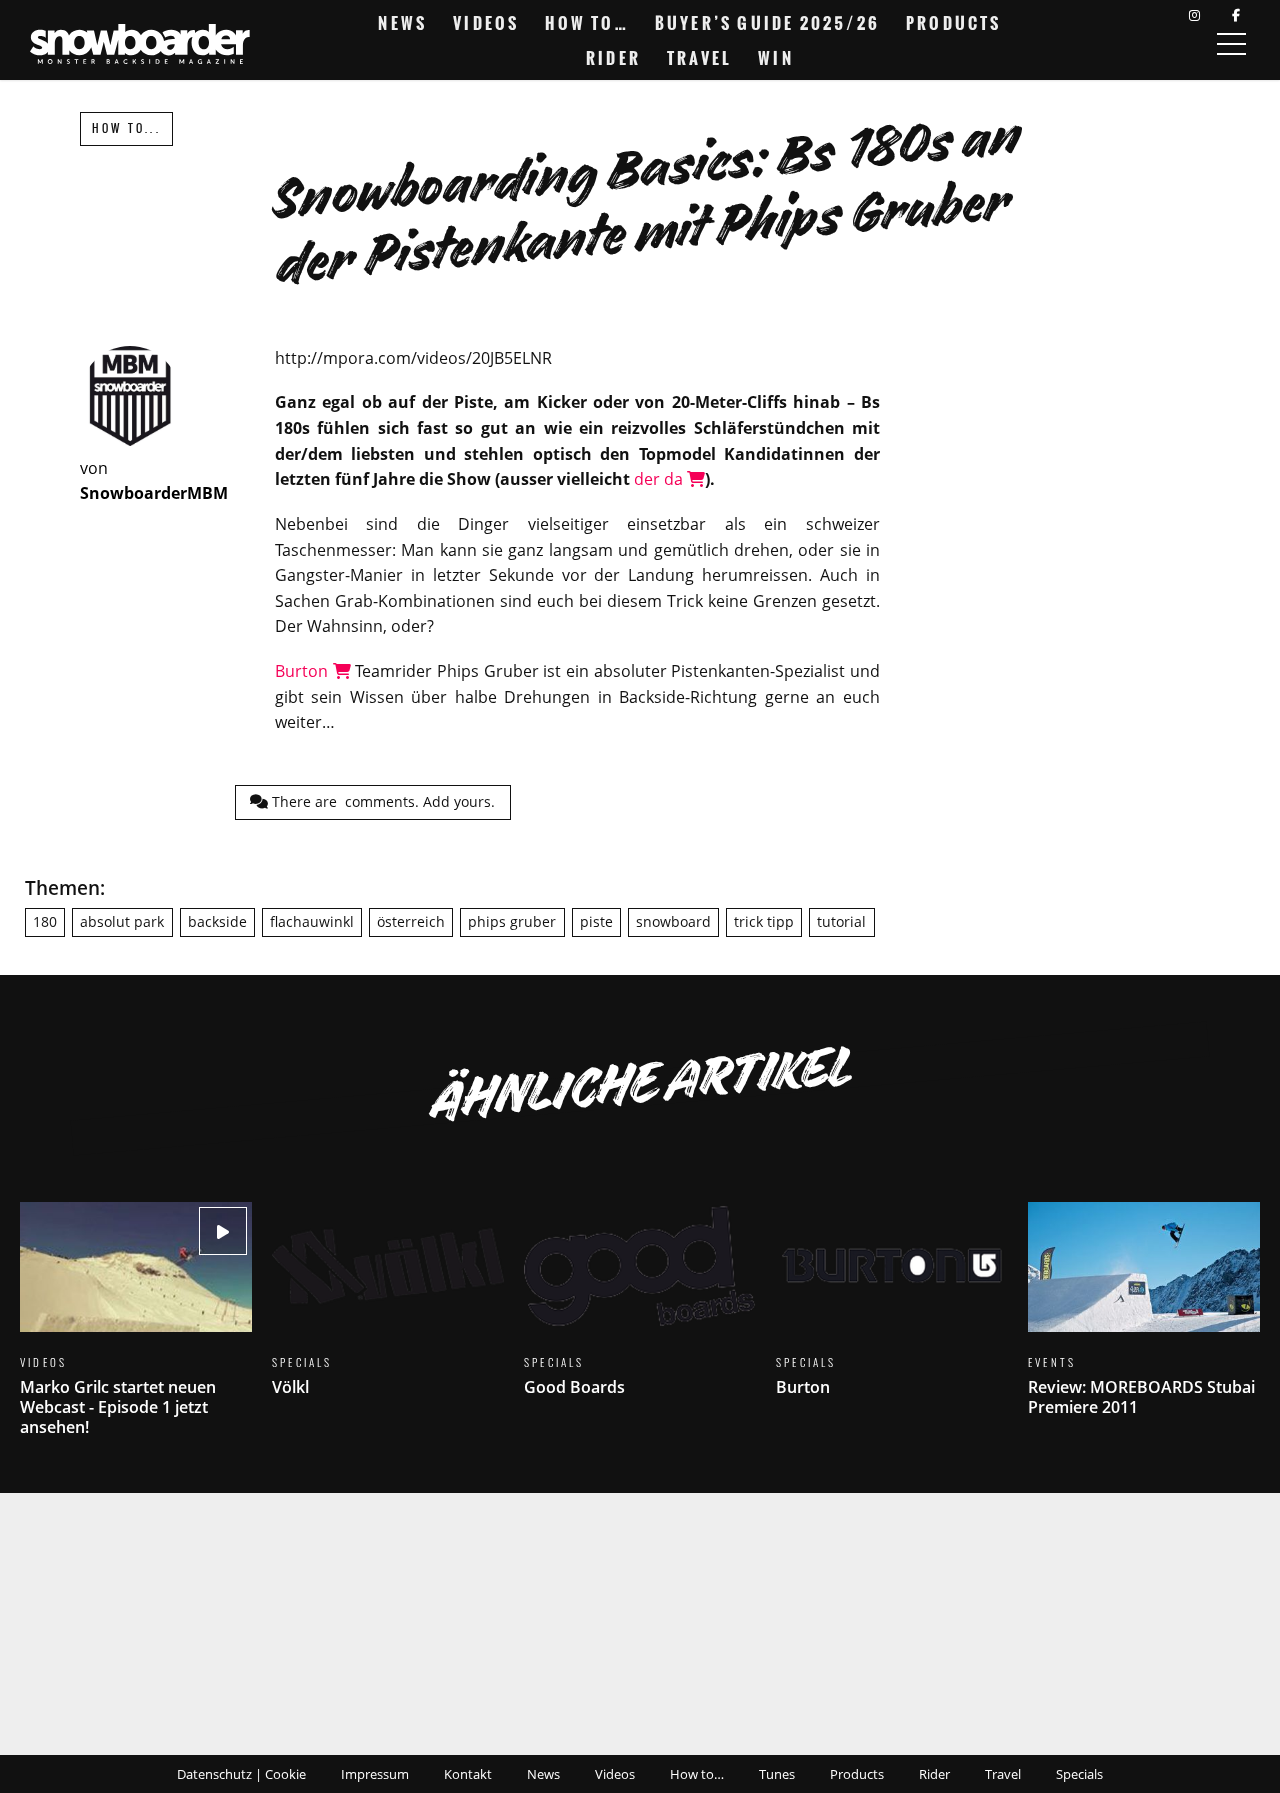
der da (660, 479)
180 (45, 921)
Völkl (388, 1311)
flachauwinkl (312, 921)
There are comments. (381, 801)
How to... (126, 128)
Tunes (777, 1774)
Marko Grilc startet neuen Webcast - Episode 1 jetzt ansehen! (136, 1331)
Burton (304, 671)
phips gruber (512, 921)
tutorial (841, 921)
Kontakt (468, 1774)
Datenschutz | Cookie (241, 1774)
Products (954, 23)
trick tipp (764, 921)
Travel (699, 58)
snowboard (673, 921)
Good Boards (640, 1311)
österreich (411, 921)
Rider (613, 58)
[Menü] (1231, 44)
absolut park (122, 921)
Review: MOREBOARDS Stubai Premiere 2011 (1144, 1321)
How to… (586, 23)
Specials (1079, 1774)
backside (217, 921)
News (402, 23)
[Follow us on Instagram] (1194, 15)
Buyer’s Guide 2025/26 (767, 23)
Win (776, 58)
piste (596, 921)
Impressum (375, 1774)
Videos (486, 23)
